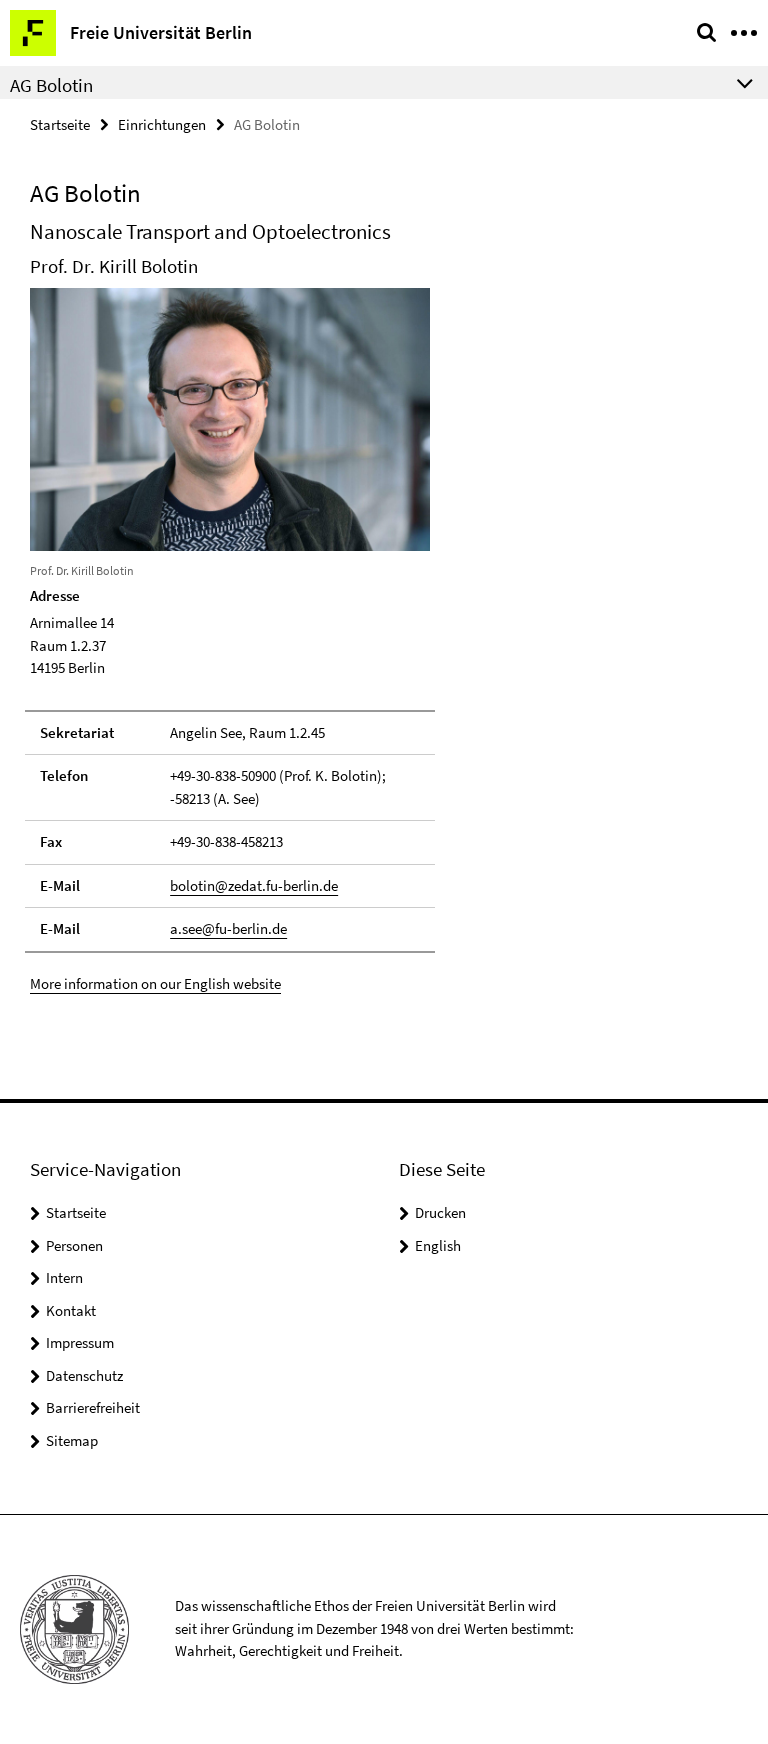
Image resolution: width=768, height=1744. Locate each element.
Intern (64, 1277)
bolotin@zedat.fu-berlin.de (254, 885)
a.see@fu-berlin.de (228, 928)
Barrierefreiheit (93, 1407)
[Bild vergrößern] (230, 417)
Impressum (80, 1342)
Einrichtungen (162, 124)
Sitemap (72, 1440)
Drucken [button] (440, 1212)
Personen (74, 1245)
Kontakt (71, 1310)
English (438, 1245)
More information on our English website (155, 983)
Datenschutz (84, 1375)
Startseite (60, 124)
